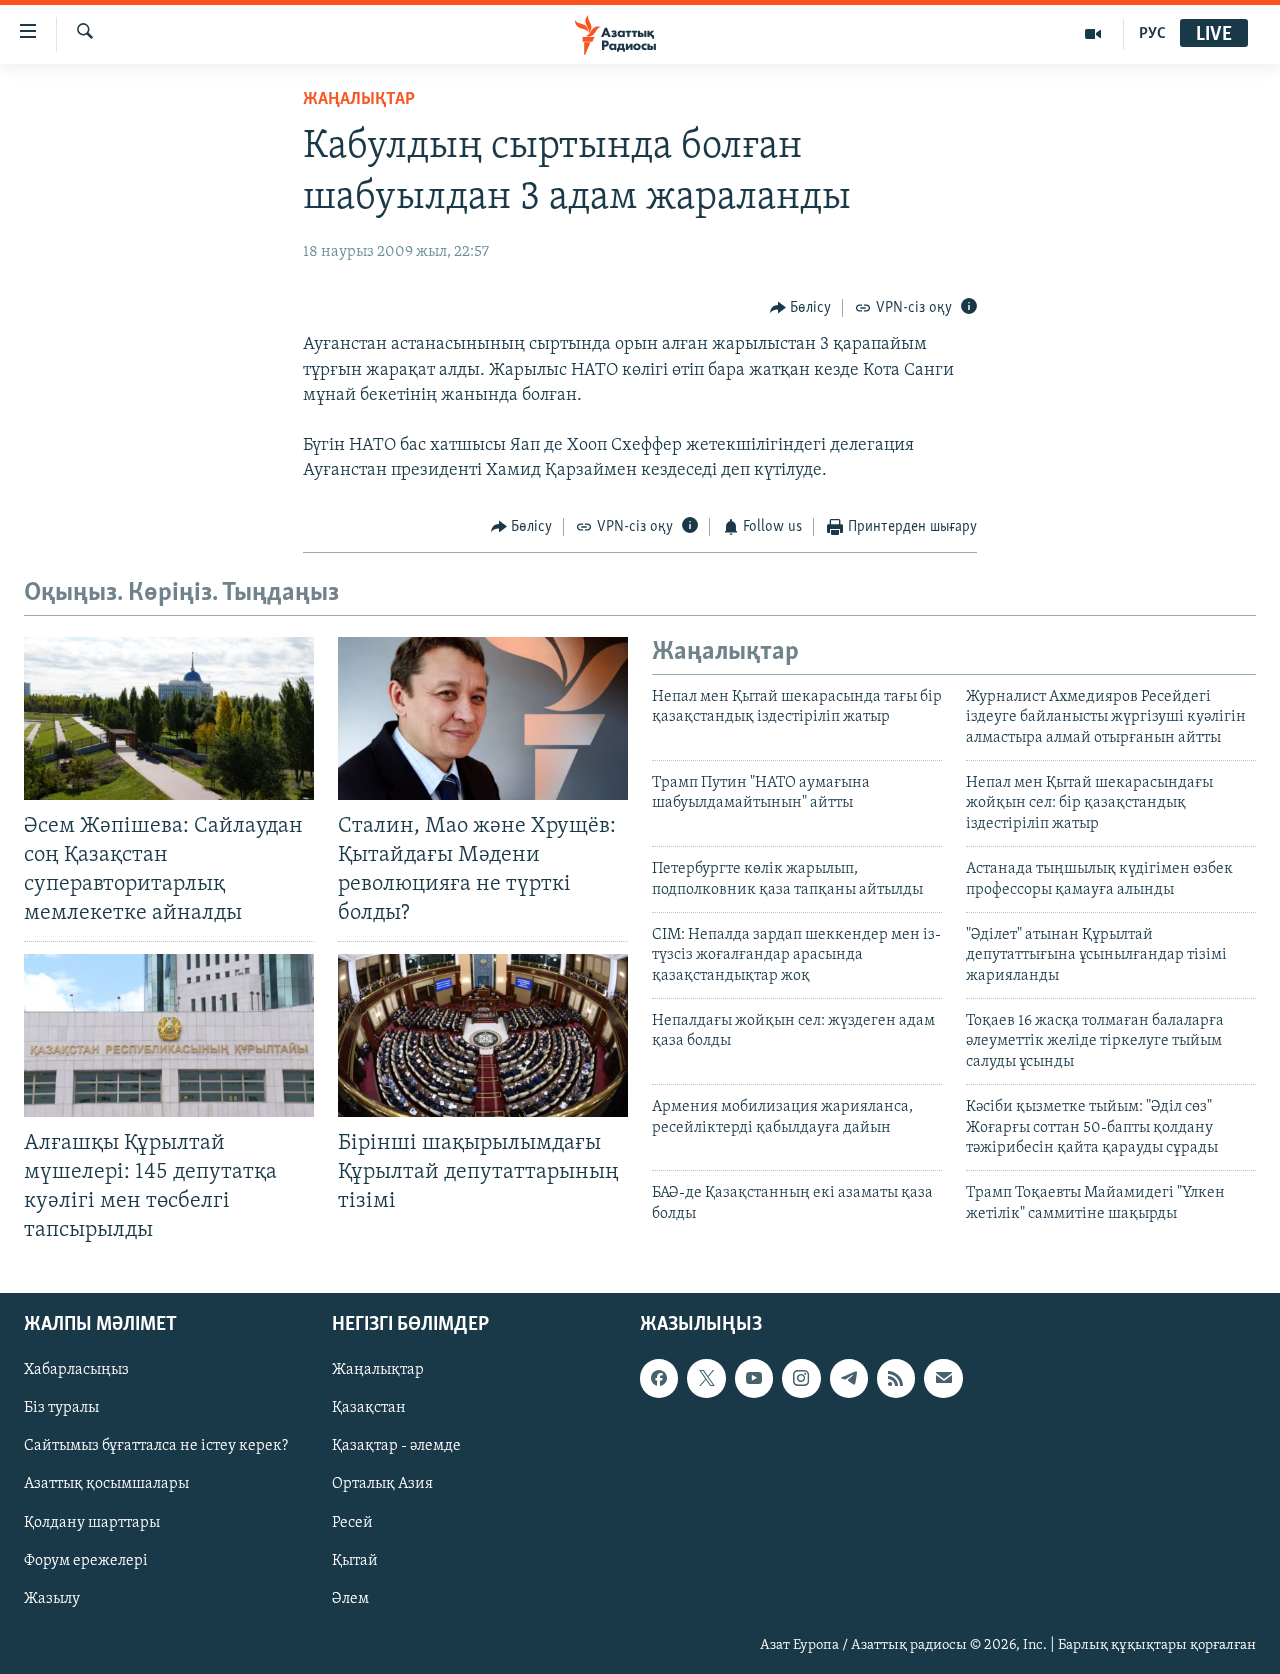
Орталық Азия (382, 1485)
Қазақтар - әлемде (396, 1447)
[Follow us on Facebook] (659, 1378)
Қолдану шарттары (92, 1523)
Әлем (350, 1599)
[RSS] (896, 1378)
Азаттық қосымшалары (106, 1485)
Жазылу (52, 1599)
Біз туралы (61, 1409)
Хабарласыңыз (76, 1370)
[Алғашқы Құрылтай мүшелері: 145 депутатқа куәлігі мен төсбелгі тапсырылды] (169, 1035)
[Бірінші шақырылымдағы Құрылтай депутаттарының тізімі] (483, 1035)
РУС (1152, 34)
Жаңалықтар (378, 1370)
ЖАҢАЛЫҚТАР (359, 100)
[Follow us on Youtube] (754, 1378)
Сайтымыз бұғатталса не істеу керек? (156, 1447)
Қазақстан (369, 1409)
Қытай (355, 1561)
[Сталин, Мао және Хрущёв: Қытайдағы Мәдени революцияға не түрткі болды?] (483, 718)
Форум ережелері (86, 1561)
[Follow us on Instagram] (801, 1378)
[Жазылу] (943, 1378)
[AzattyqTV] (1093, 34)
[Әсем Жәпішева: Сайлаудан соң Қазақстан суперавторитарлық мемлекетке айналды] (169, 718)
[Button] (801, 308)
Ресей (352, 1523)
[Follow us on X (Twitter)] (706, 1378)
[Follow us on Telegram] (849, 1378)
